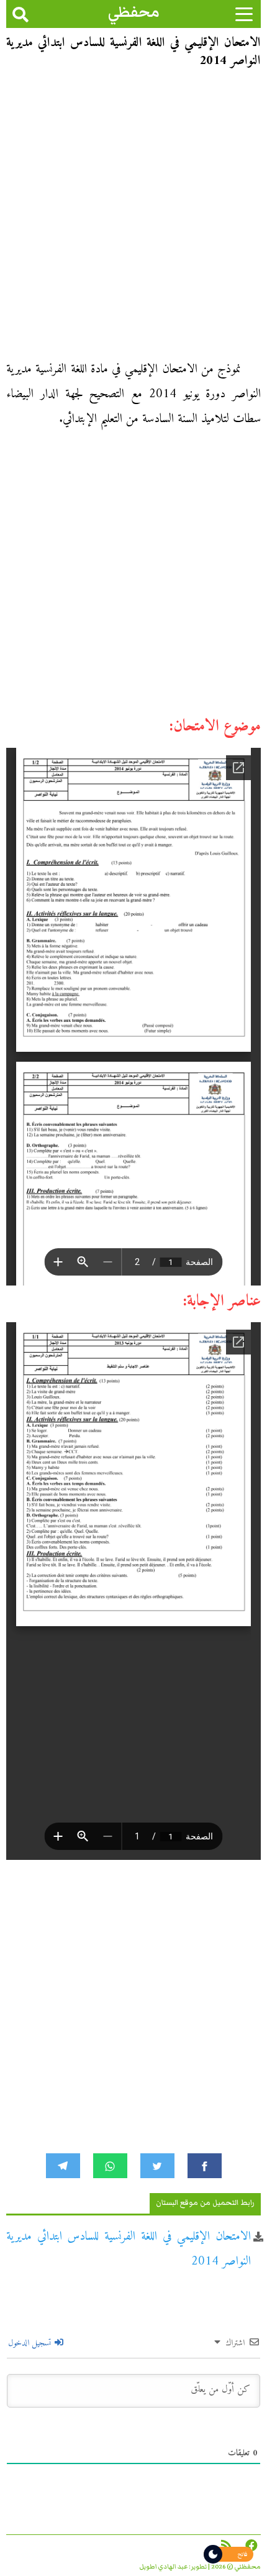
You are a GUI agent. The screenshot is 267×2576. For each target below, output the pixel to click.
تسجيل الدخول (31, 2343)
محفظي (134, 12)
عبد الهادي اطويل (164, 2567)
